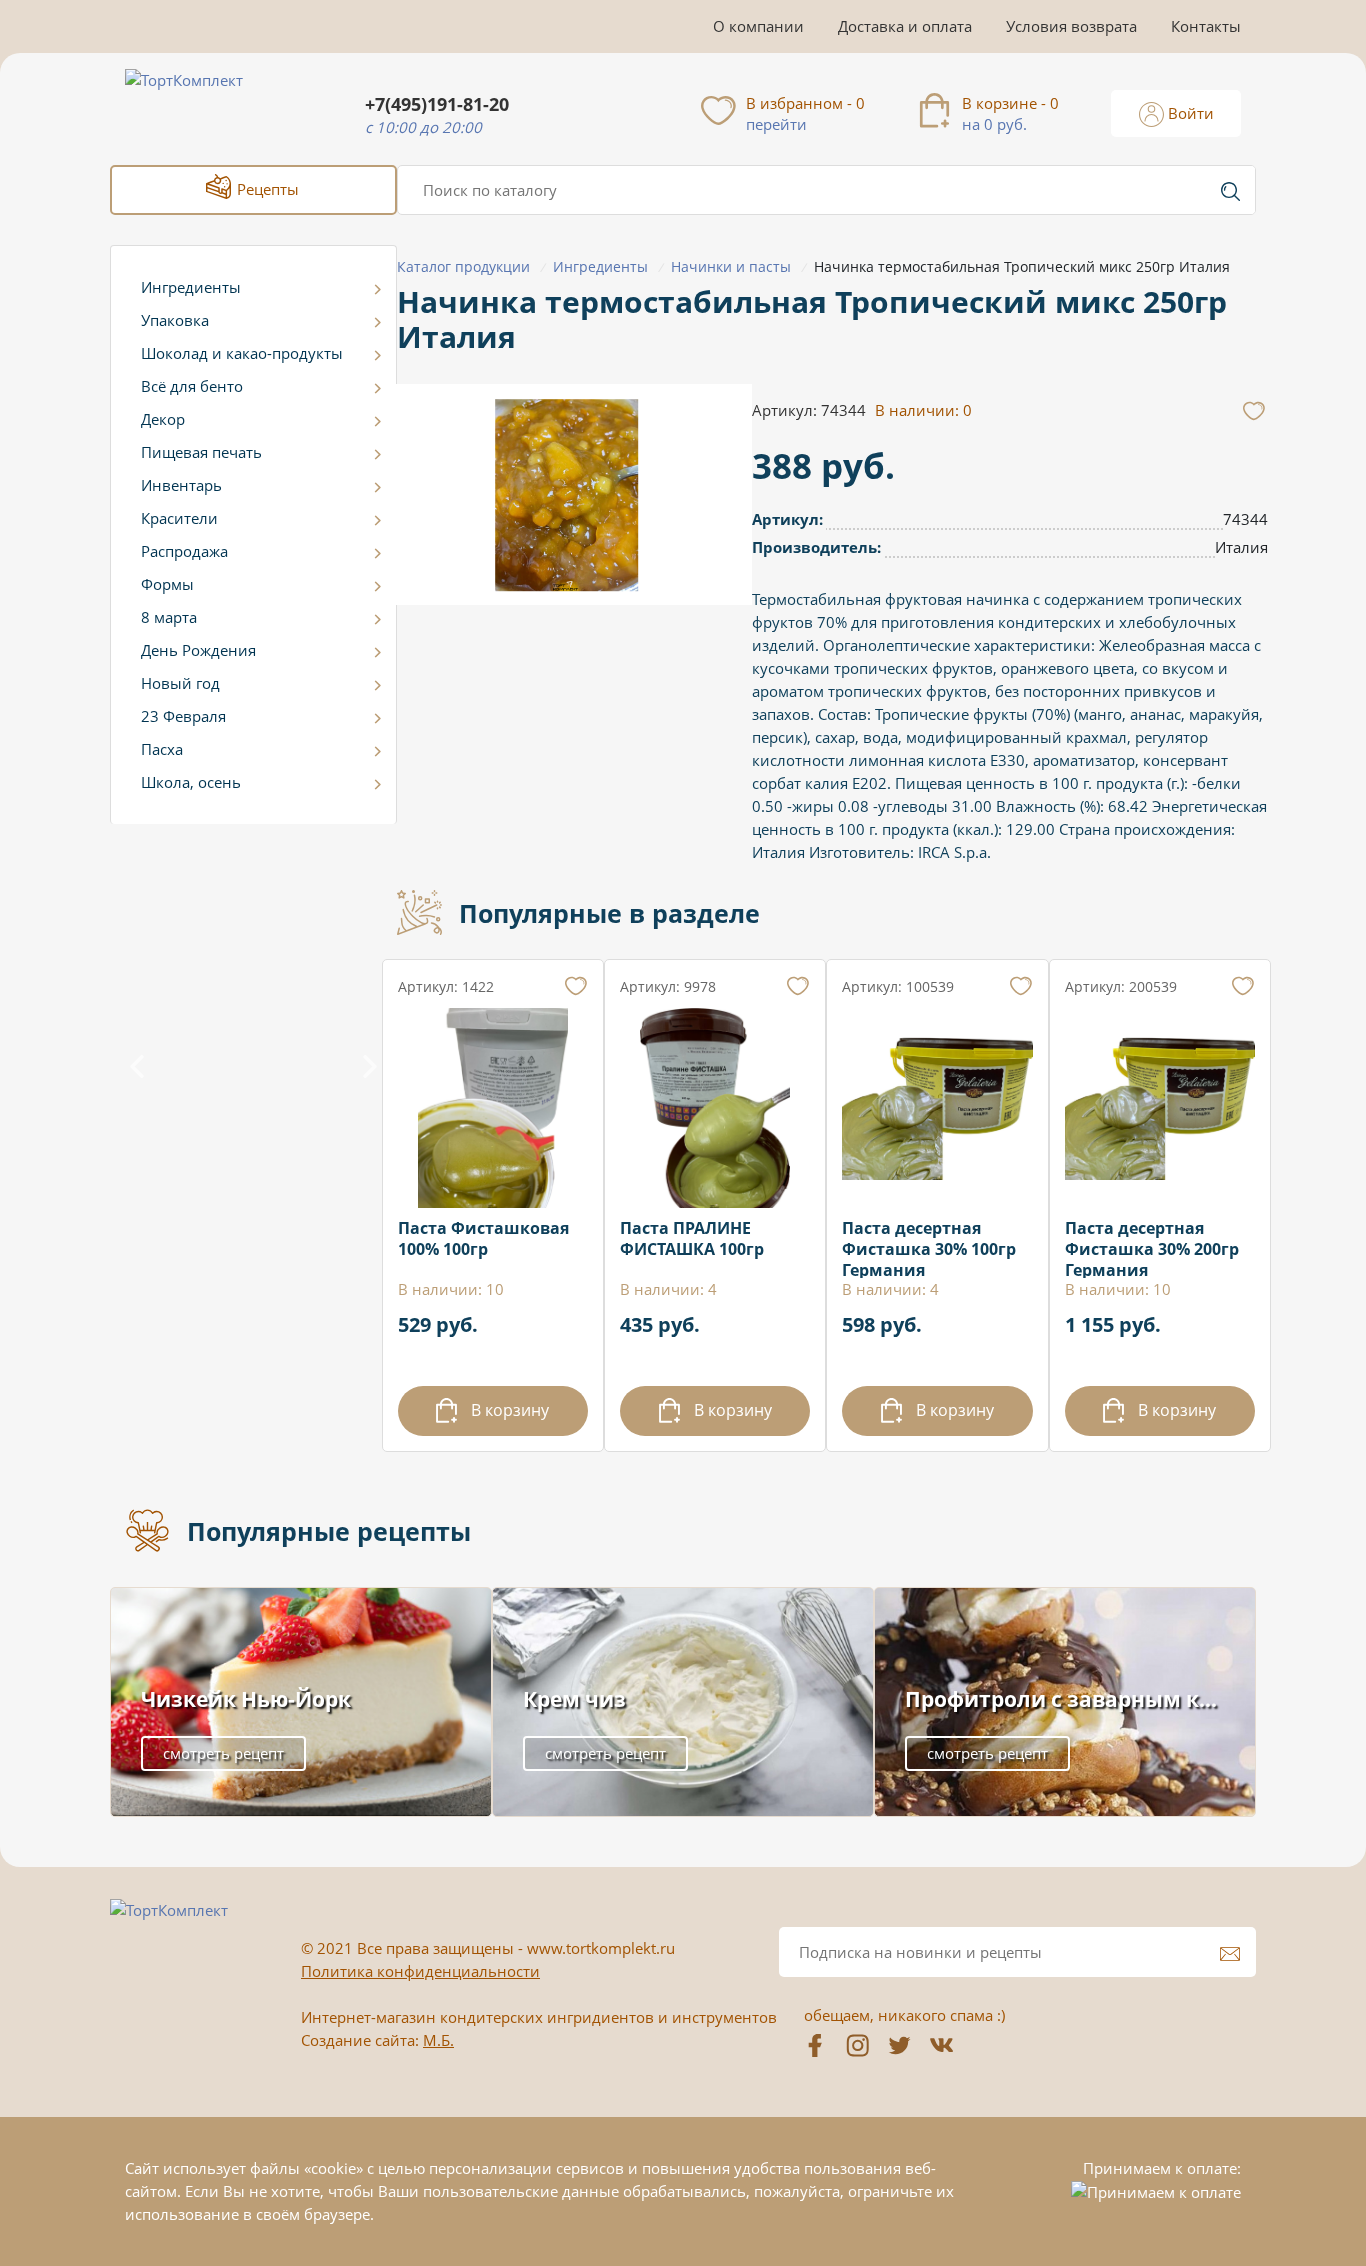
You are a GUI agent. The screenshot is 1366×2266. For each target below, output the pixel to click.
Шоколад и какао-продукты (242, 353)
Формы (167, 584)
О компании (758, 26)
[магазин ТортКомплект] (205, 104)
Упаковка (175, 320)
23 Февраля (183, 716)
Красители (179, 518)
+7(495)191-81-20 (437, 104)
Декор (163, 419)
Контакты (1206, 26)
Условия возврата (1071, 26)
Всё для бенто (192, 386)
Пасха (162, 749)
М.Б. (438, 2040)
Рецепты (266, 189)
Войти (1189, 113)
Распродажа (184, 551)
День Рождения (198, 650)
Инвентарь (181, 485)
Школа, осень (191, 782)
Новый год (180, 683)
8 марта (169, 617)
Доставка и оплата (905, 26)
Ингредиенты (191, 287)
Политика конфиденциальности (420, 1971)
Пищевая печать (201, 452)
